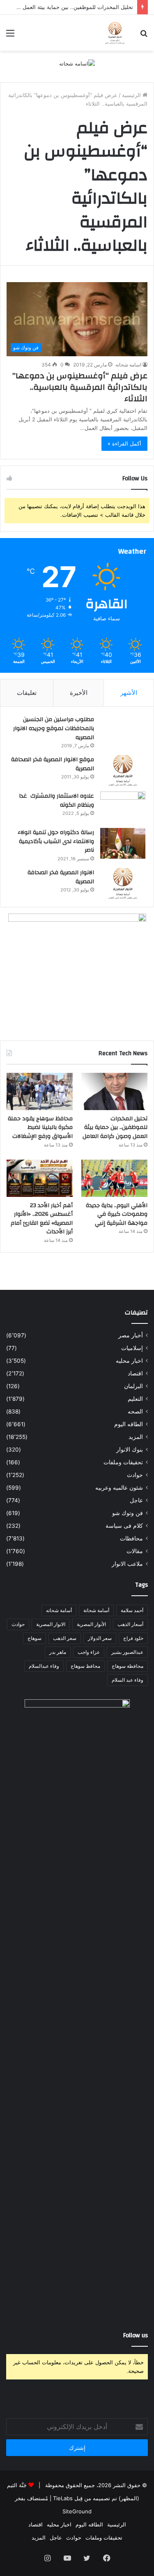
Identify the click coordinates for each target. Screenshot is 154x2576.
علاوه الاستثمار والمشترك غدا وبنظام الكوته (56, 801)
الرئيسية (132, 95)
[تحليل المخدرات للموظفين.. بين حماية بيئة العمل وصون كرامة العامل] (114, 1091)
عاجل (136, 1500)
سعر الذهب (65, 1638)
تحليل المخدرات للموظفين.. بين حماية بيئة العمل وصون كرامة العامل (115, 1127)
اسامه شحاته (128, 365)
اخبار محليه (129, 1361)
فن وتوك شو (128, 1513)
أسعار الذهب (130, 1624)
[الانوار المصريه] (115, 33)
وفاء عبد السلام (128, 1680)
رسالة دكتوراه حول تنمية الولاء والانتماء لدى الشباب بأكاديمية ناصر (56, 841)
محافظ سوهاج (85, 1666)
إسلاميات (132, 1348)
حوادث (135, 1475)
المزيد (136, 1437)
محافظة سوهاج (128, 1666)
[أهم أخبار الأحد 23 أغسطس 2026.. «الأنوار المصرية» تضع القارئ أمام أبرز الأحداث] (40, 1178)
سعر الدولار (100, 1638)
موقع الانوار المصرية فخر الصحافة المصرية (53, 764)
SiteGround (77, 2511)
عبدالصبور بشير (127, 1652)
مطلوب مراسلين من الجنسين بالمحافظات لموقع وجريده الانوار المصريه (54, 728)
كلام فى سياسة (124, 1526)
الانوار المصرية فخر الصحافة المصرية (61, 877)
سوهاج (34, 1638)
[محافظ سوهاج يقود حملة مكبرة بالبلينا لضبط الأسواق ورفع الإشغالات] (40, 1091)
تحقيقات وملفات (123, 1462)
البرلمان (133, 1386)
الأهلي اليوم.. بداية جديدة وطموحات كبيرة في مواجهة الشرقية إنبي (117, 1214)
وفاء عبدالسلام (44, 1666)
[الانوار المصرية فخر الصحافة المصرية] (123, 883)
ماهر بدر (58, 1652)
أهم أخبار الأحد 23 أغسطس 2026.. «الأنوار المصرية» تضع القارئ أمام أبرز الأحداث (42, 1219)
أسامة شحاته (59, 1610)
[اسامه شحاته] (77, 63)
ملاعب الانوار (127, 1564)
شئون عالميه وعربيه (119, 1488)
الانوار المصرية (51, 1624)
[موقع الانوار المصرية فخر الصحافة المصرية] (123, 770)
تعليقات (27, 693)
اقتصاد (135, 1373)
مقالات (135, 1551)
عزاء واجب (89, 1652)
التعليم (135, 1399)
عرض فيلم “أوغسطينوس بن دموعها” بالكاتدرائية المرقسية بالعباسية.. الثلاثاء (80, 387)
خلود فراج (133, 1638)
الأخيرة (79, 693)
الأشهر (129, 693)
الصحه (135, 1411)
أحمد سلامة (132, 1610)
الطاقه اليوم (129, 1424)
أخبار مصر (131, 1335)
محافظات (131, 1538)
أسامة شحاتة (96, 1610)
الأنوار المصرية (91, 1624)
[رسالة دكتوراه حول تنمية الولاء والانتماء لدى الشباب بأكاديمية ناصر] (123, 843)
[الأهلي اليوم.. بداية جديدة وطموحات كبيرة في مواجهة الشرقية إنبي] (114, 1178)
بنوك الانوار (130, 1450)
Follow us (136, 2335)
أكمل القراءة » (124, 443)
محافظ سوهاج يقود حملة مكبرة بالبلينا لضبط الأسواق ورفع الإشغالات (40, 1127)
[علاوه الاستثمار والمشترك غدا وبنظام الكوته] (123, 807)
